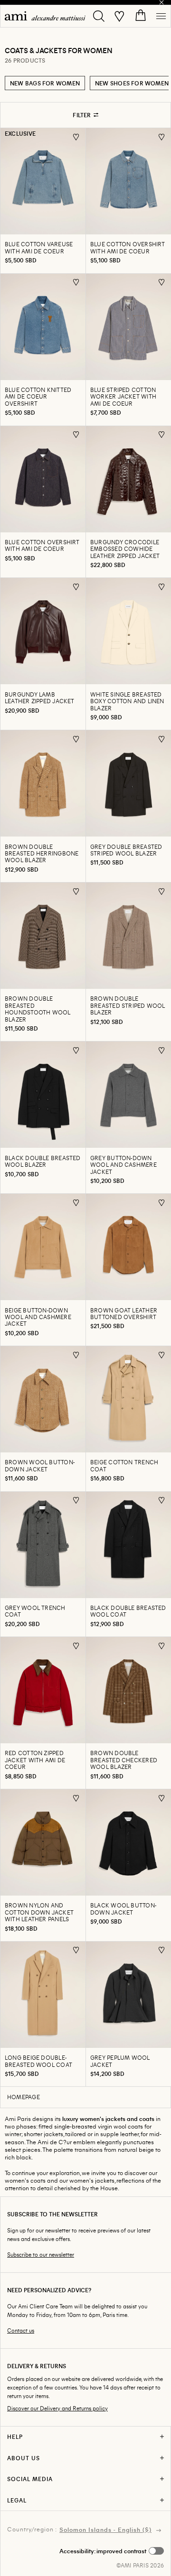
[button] (112, 2551)
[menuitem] (45, 16)
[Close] (161, 2)
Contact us (21, 2330)
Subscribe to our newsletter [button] (41, 2255)
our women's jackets (87, 2180)
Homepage (24, 2097)
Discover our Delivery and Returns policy (57, 2408)
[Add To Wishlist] (76, 137)
